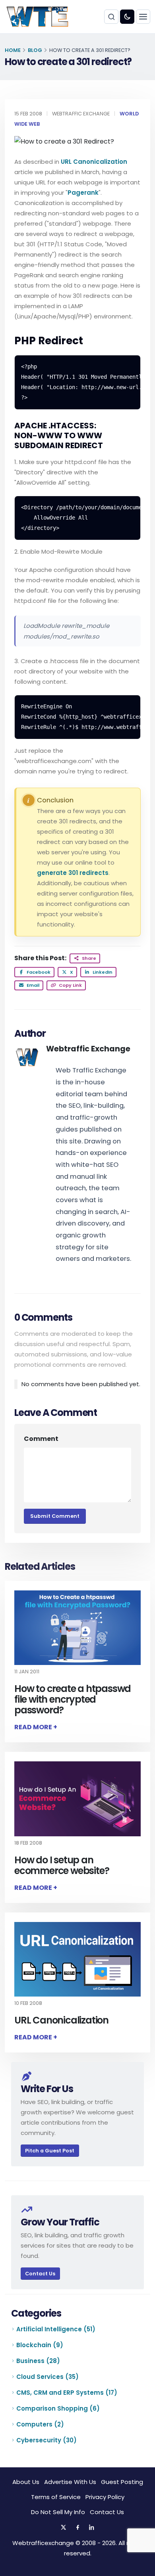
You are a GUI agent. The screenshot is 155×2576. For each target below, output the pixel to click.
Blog (35, 50)
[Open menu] (143, 17)
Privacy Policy (105, 2497)
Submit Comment (55, 1516)
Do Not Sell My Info (58, 2512)
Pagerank (83, 193)
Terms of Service (56, 2497)
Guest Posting (122, 2482)
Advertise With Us (70, 2482)
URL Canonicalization (94, 162)
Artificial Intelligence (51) (56, 2329)
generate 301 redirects (73, 873)
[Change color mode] (127, 17)
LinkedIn (102, 972)
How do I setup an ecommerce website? (62, 1865)
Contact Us (40, 2274)
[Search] (111, 17)
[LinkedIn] (92, 2528)
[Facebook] (77, 2528)
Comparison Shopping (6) (58, 2408)
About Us (26, 2482)
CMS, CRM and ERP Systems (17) (67, 2393)
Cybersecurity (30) (46, 2440)
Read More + (36, 1727)
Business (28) (38, 2361)
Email (32, 985)
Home (13, 50)
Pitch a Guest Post (50, 2151)
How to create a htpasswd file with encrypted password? (73, 1699)
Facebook (38, 972)
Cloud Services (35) (47, 2377)
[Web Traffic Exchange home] (37, 17)
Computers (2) (40, 2424)
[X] (63, 2528)
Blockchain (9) (40, 2345)
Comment (41, 1439)
